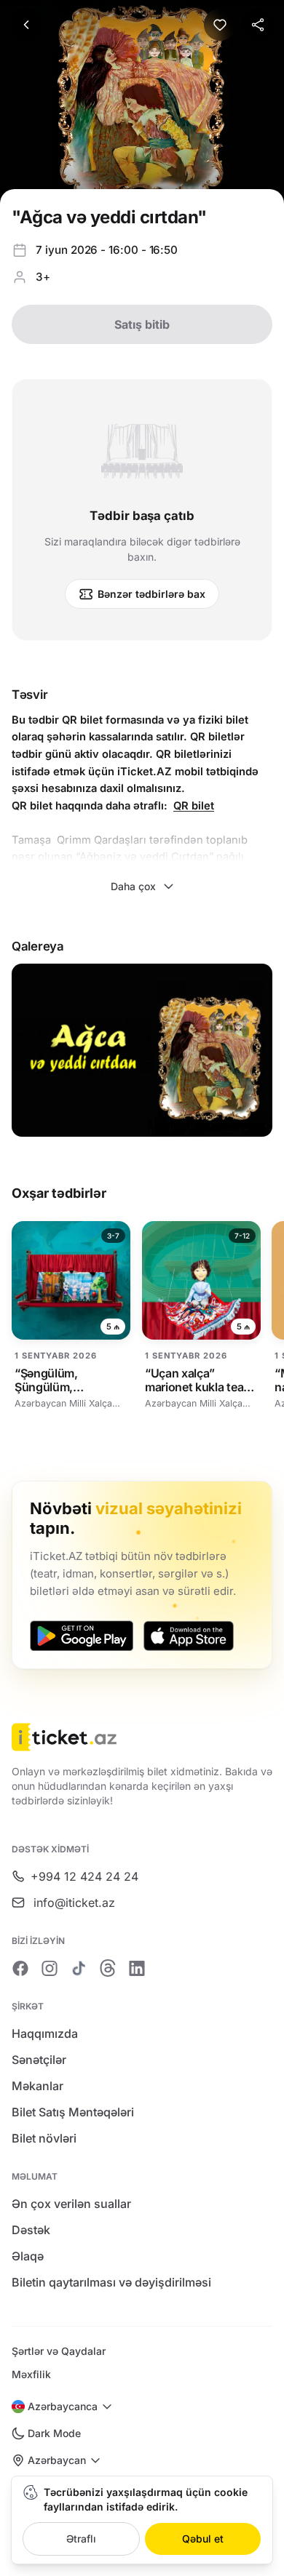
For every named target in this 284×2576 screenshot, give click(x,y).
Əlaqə (28, 2256)
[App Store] (189, 1636)
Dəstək (31, 2230)
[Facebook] (20, 1968)
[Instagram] (50, 1968)
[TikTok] (79, 1968)
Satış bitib (142, 324)
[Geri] (26, 25)
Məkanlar (38, 2086)
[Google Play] (82, 1636)
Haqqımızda (45, 2033)
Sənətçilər (39, 2060)
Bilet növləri (44, 2138)
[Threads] (108, 1968)
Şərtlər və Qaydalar (59, 2351)
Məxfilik (31, 2374)
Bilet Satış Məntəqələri (73, 2112)
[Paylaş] (258, 25)
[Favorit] (220, 25)
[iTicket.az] (142, 1737)
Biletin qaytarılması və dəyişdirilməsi (111, 2282)
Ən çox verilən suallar (71, 2204)
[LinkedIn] (137, 1968)
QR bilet (194, 806)
